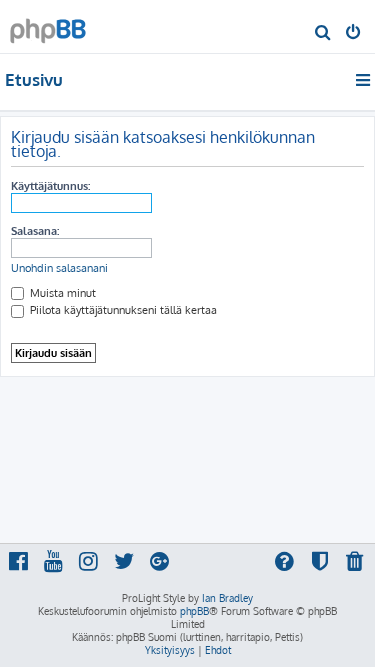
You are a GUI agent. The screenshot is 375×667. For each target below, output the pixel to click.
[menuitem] (323, 34)
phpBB (194, 611)
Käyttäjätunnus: (50, 186)
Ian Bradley (227, 598)
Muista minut (61, 293)
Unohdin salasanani (59, 268)
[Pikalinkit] (364, 80)
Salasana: (35, 231)
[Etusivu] (48, 25)
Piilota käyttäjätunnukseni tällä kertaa (122, 310)
